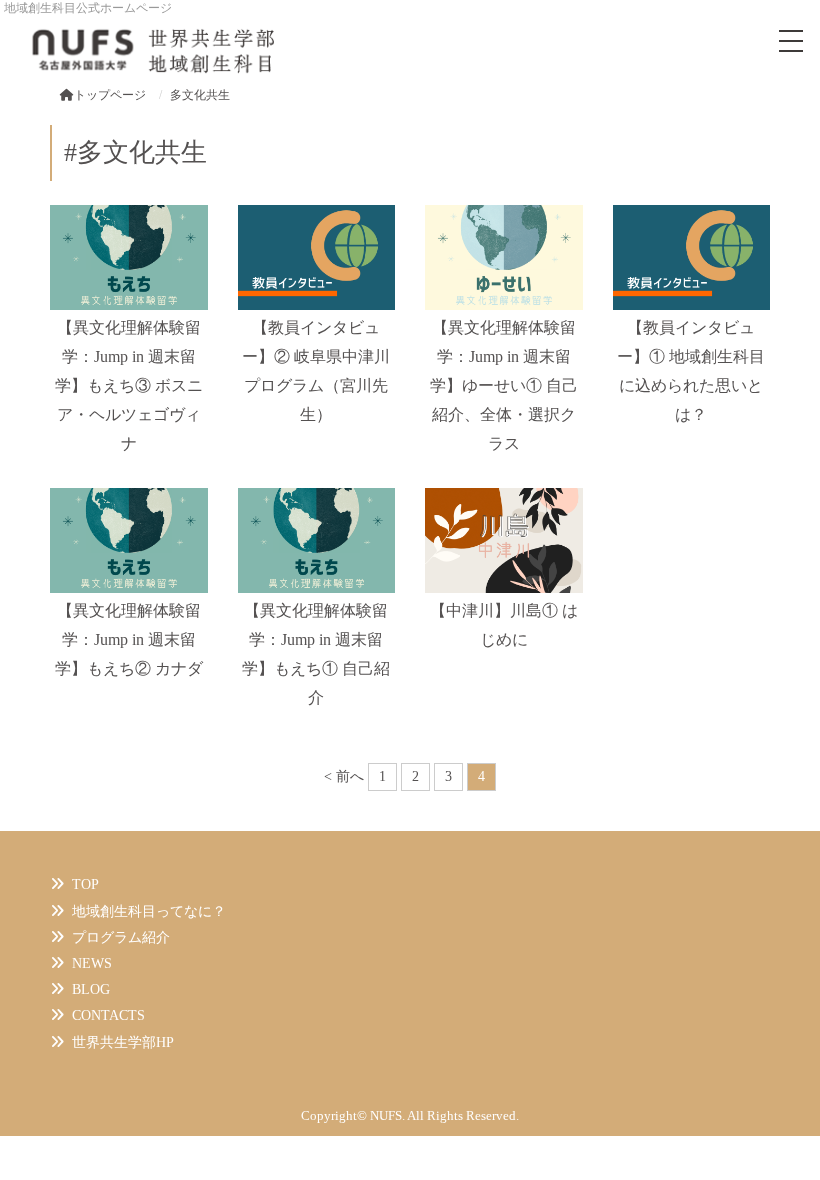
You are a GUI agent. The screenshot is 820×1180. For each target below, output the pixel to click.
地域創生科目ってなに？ (149, 911)
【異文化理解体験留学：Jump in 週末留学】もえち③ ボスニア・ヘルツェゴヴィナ (129, 385)
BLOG (91, 989)
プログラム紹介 (121, 937)
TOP (85, 884)
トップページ (110, 95)
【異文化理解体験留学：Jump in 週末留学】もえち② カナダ (129, 639)
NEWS (92, 963)
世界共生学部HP (123, 1042)
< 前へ (344, 776)
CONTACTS (108, 1015)
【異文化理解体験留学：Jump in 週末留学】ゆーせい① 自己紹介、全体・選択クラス (504, 385)
